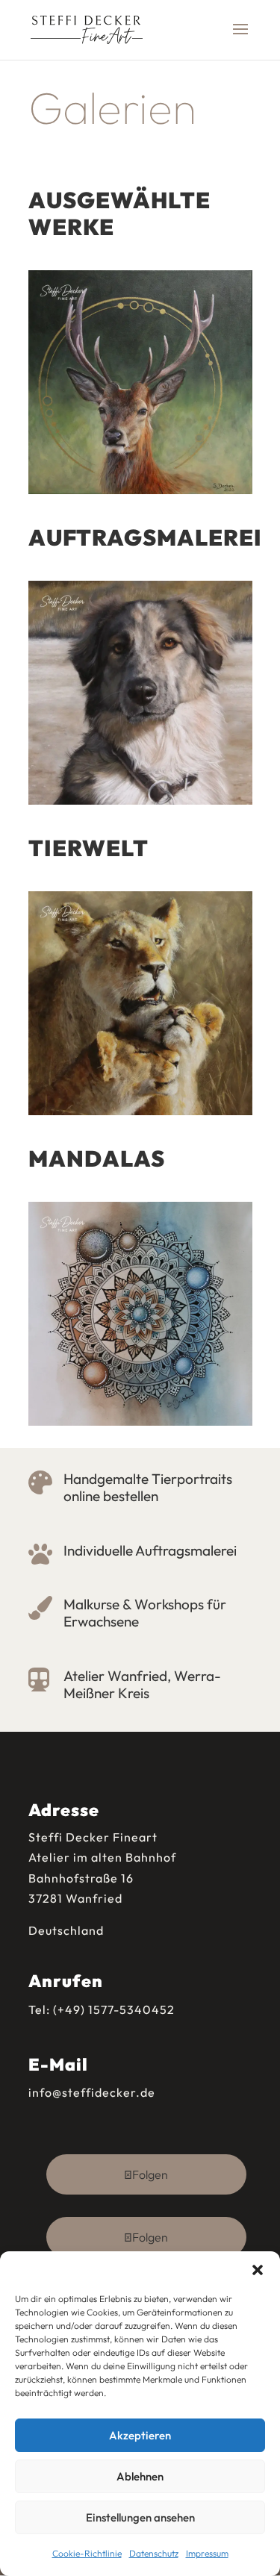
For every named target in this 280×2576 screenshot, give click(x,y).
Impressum (207, 2553)
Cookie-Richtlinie (87, 2553)
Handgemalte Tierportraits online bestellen (148, 1487)
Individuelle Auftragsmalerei (150, 1550)
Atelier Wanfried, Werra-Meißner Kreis (142, 1684)
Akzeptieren (140, 2435)
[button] (258, 2270)
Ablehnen (140, 2476)
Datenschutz (154, 2553)
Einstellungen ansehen (140, 2517)
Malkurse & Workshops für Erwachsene (145, 1613)
